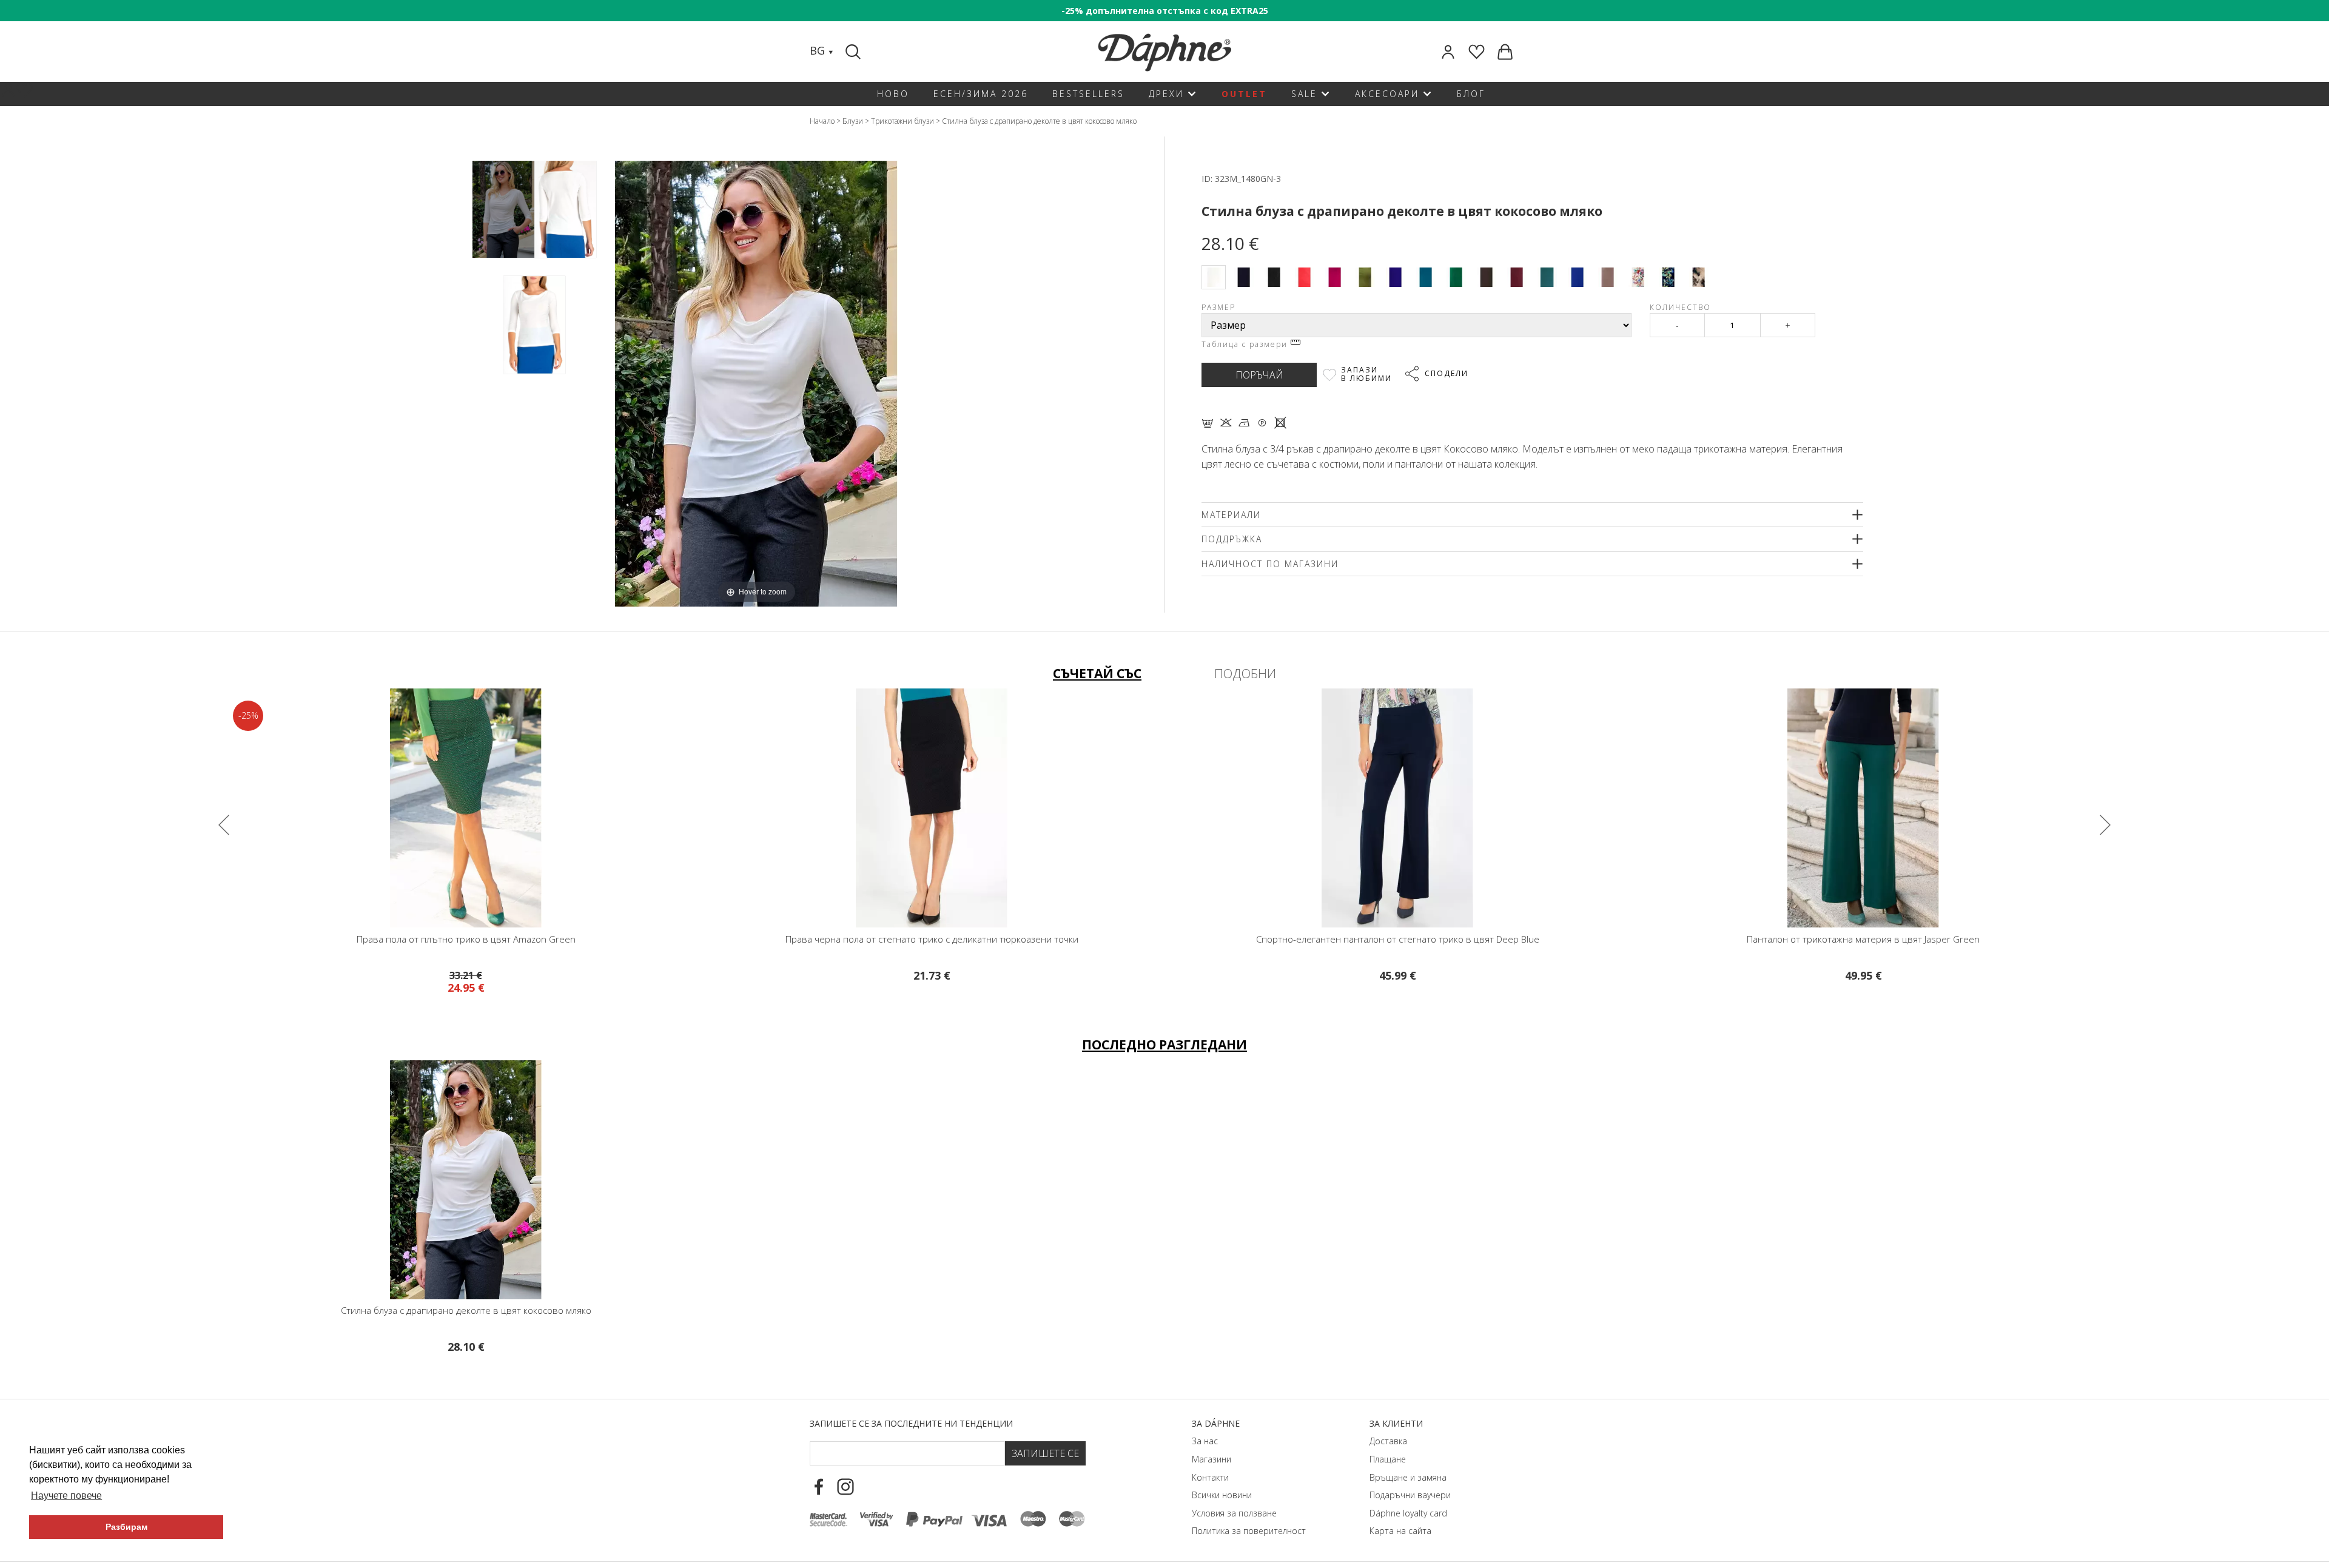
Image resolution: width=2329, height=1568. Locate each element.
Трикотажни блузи (902, 121)
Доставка (1388, 1441)
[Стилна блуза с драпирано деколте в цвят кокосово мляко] (503, 210)
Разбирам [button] (126, 1527)
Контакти (1210, 1477)
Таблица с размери (1246, 344)
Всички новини (1222, 1495)
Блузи (853, 121)
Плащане (1388, 1459)
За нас (1205, 1441)
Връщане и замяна (1408, 1477)
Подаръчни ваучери (1410, 1495)
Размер (1218, 307)
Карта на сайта (1400, 1531)
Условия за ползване (1234, 1513)
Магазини (1212, 1459)
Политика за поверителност (1249, 1531)
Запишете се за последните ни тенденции (911, 1423)
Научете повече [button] (66, 1496)
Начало (822, 121)
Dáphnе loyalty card (1408, 1513)
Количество (1680, 307)
